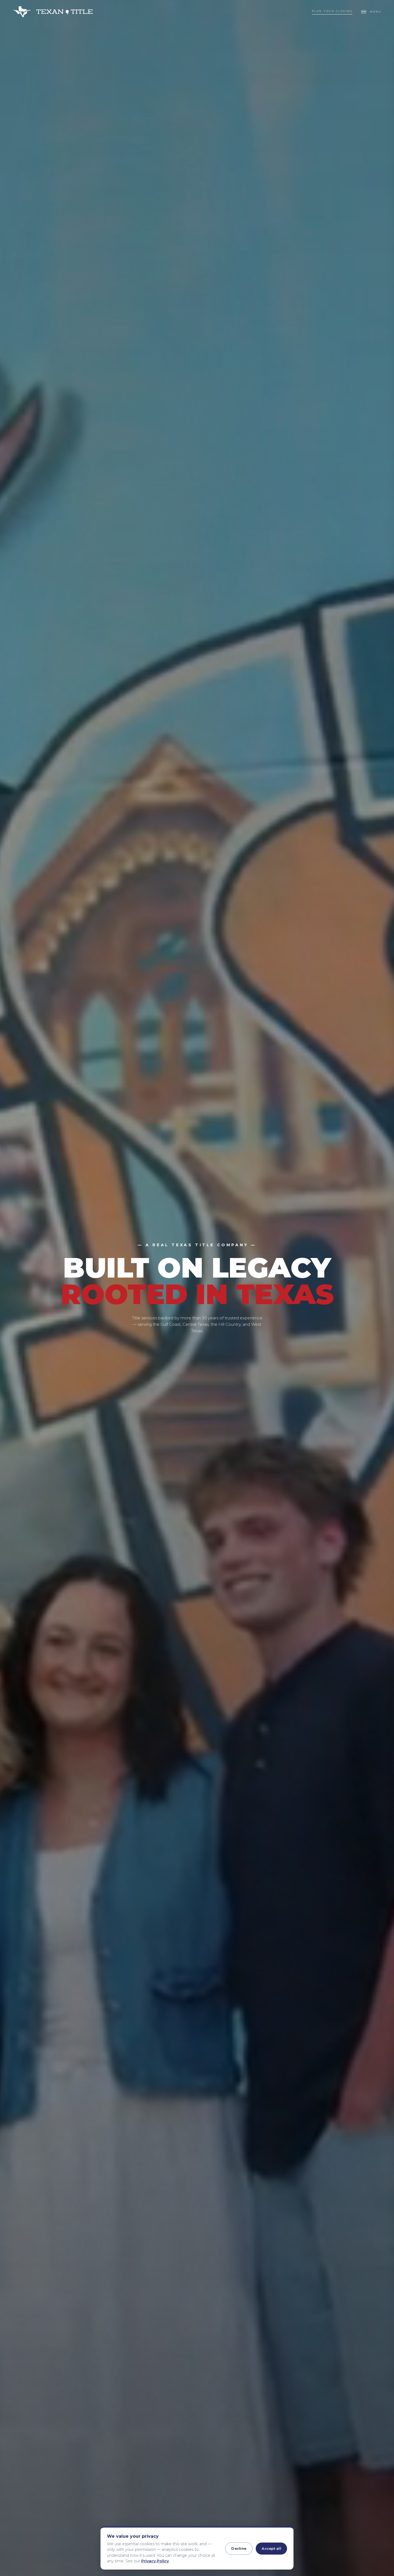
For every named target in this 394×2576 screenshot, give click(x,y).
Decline (239, 2548)
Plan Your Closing (332, 11)
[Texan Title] (54, 12)
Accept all (271, 2548)
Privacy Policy (155, 2561)
